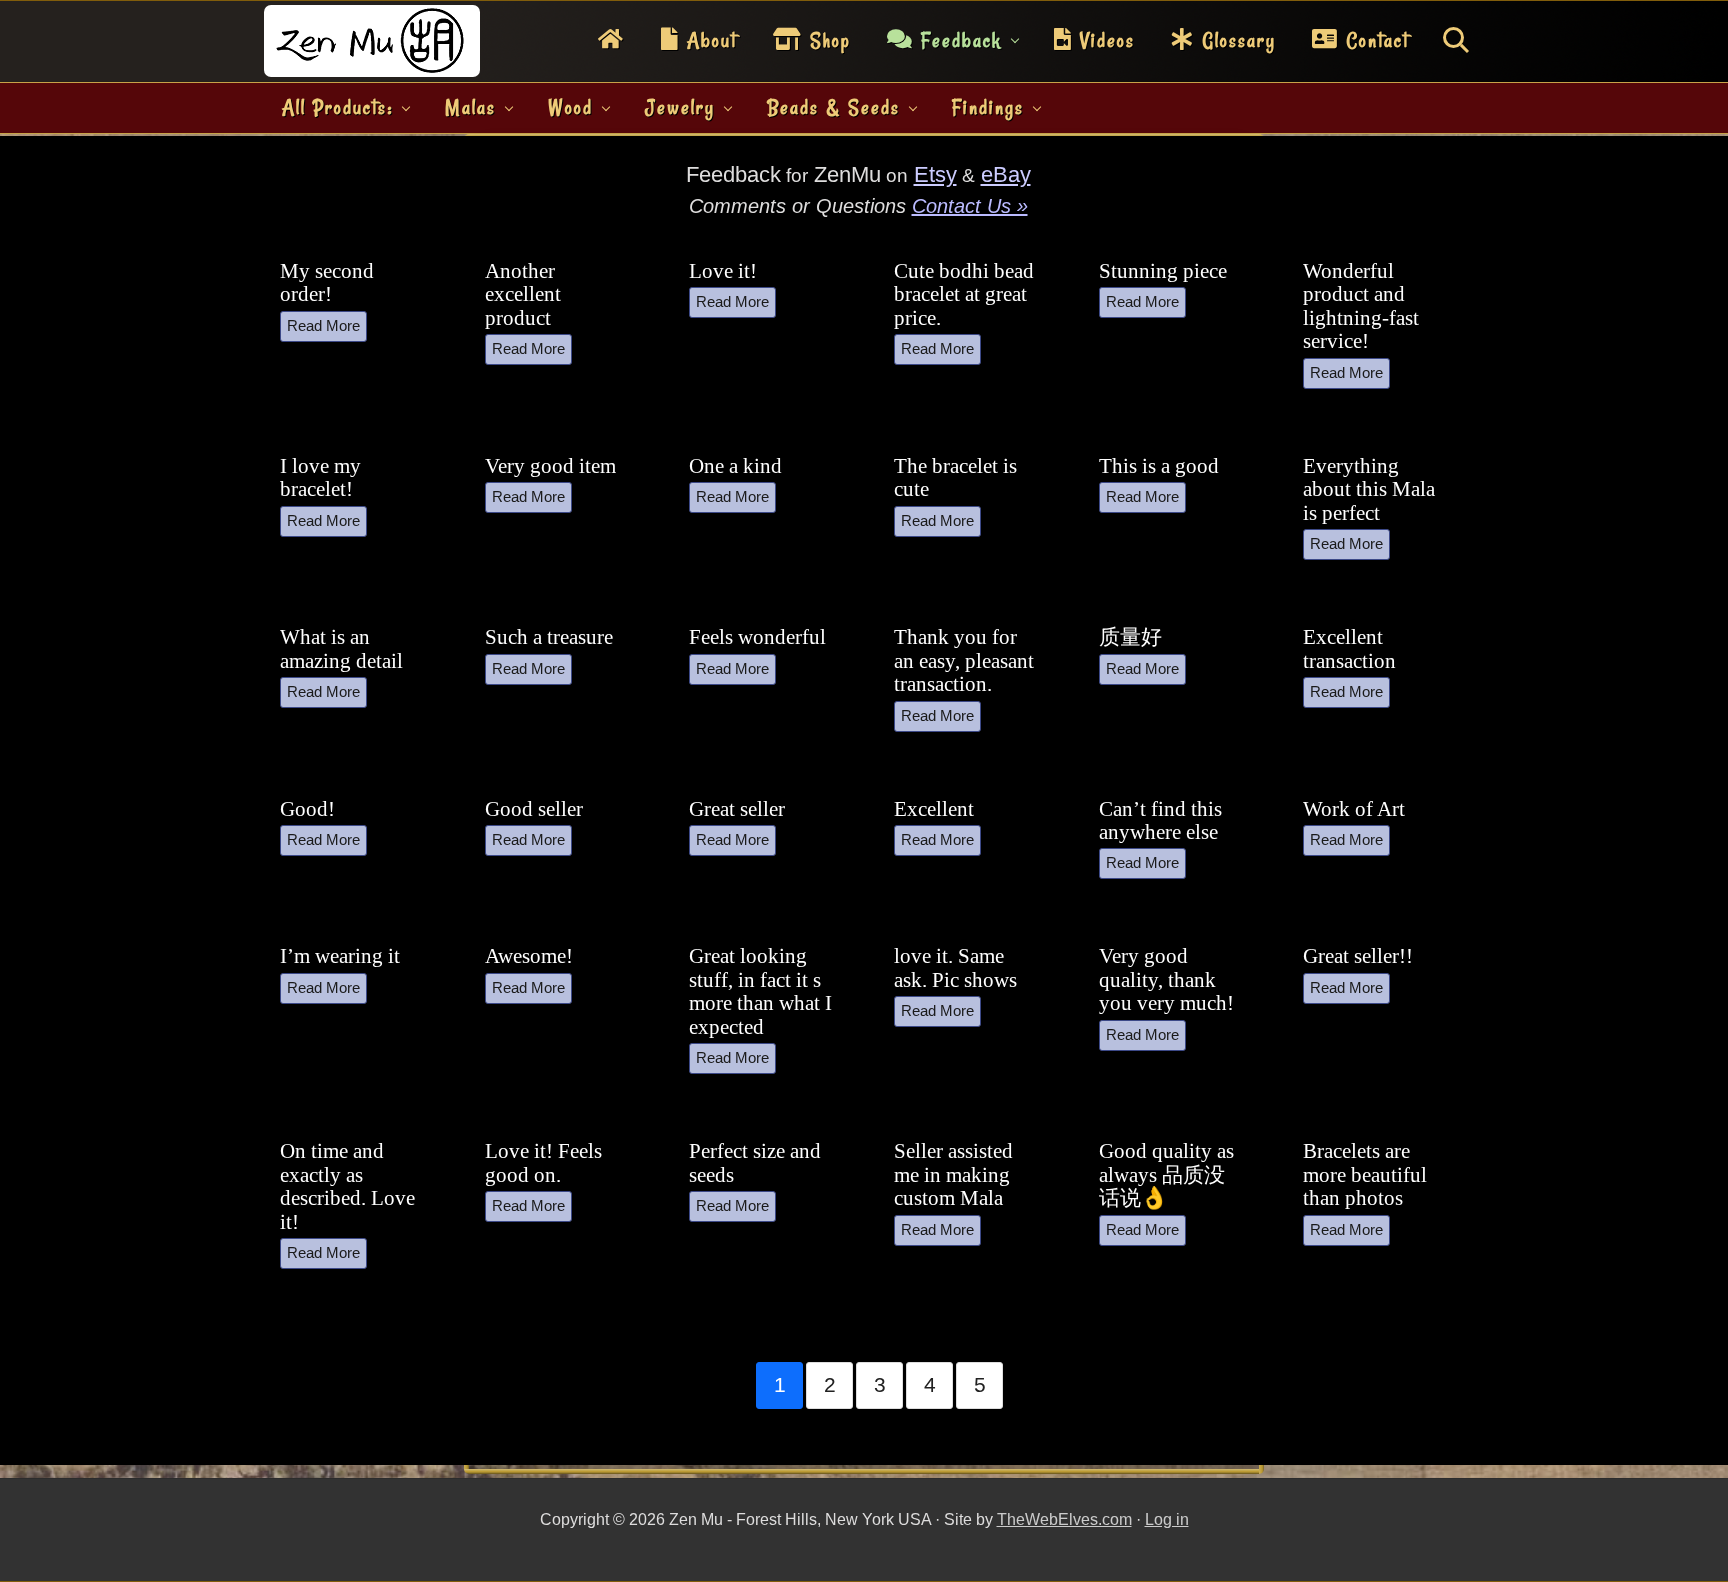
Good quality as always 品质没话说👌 (1166, 1174)
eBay (1006, 174)
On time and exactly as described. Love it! (347, 1186)
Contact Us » (970, 206)
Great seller (737, 809)
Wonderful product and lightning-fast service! (1361, 306)
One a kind (735, 466)
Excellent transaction (1349, 648)
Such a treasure (549, 637)
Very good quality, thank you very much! (1166, 979)
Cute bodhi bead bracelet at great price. (964, 294)
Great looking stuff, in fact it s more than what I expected (760, 991)
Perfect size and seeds (755, 1162)
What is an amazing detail (341, 648)
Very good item (550, 466)
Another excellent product (523, 294)
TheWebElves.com (1064, 1519)
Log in (1167, 1519)
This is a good (1159, 466)
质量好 (1130, 637)
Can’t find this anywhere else (1160, 820)
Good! (307, 809)
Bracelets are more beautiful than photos (1365, 1174)
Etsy (935, 174)
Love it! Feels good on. (543, 1162)
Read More (323, 325)
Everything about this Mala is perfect (1369, 489)
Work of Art (1354, 809)
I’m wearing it (340, 956)
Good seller (534, 809)
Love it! (723, 271)
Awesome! (529, 956)
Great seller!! (1358, 956)
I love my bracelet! (320, 477)
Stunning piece (1163, 271)
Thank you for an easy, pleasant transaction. (964, 660)
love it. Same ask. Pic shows (955, 967)
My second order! (327, 282)
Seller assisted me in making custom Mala (953, 1174)
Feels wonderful (757, 637)
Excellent (934, 809)
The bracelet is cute (955, 477)
